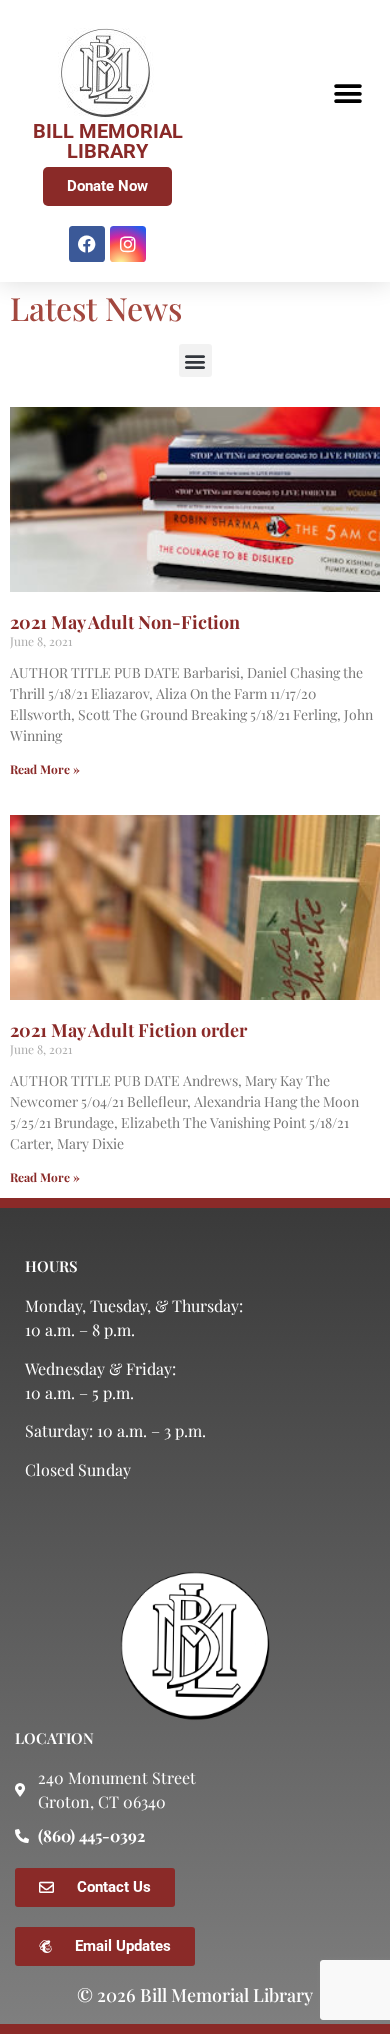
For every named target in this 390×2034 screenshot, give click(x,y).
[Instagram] (128, 244)
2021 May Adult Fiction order (128, 1030)
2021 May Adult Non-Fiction (125, 622)
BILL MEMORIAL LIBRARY (108, 141)
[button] (347, 93)
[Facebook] (87, 244)
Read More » (45, 769)
